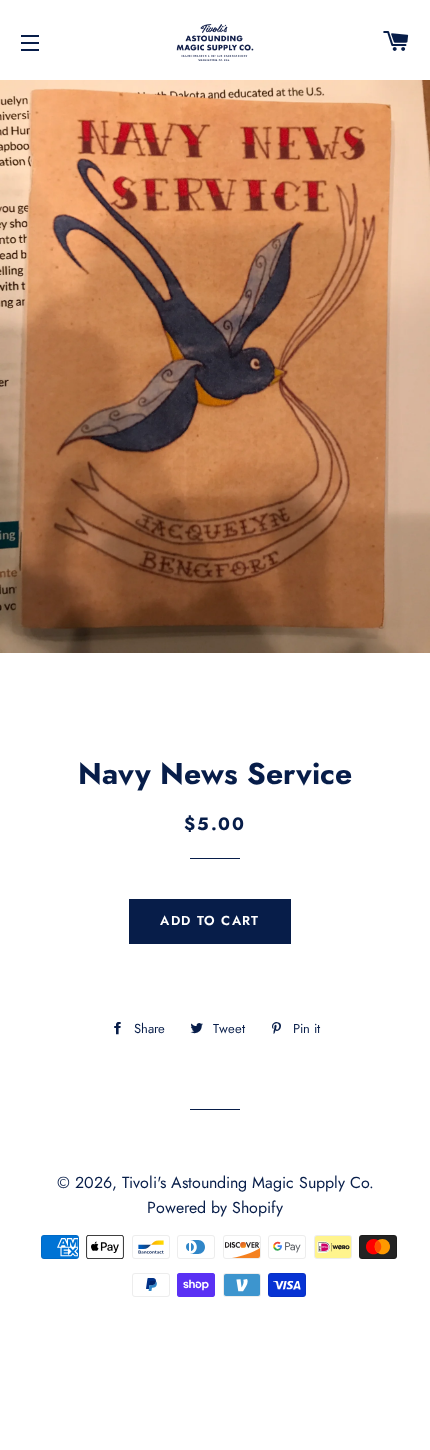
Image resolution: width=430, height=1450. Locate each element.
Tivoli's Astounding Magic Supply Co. (248, 1182)
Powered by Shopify (215, 1207)
